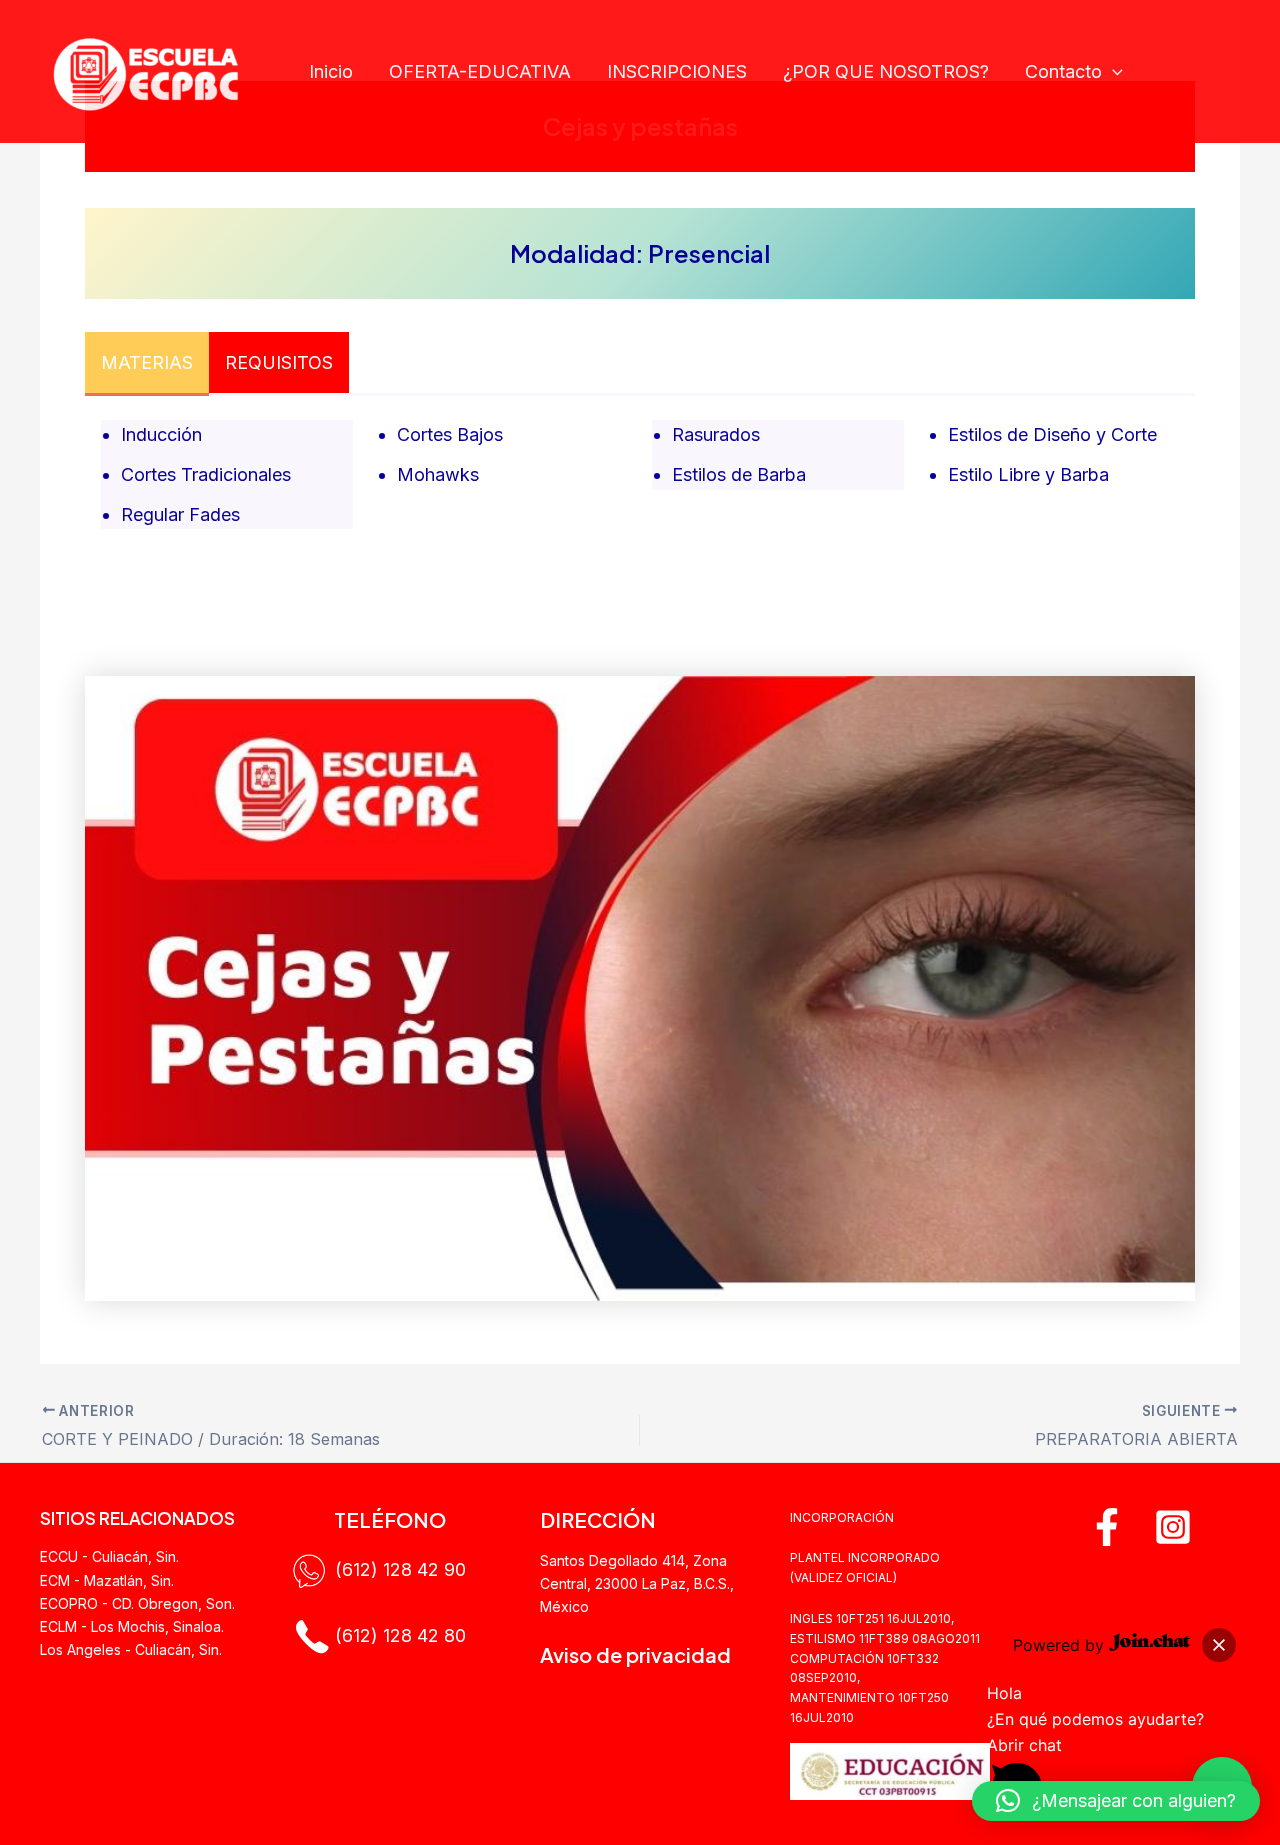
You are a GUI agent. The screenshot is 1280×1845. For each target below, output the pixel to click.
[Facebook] (1107, 1527)
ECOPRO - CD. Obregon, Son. (137, 1603)
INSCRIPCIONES (677, 71)
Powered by (1061, 1645)
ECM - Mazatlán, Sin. (107, 1580)
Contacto (1063, 71)
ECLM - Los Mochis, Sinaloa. (132, 1626)
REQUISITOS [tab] (279, 362)
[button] (1219, 1645)
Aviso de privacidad (635, 1654)
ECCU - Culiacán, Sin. (109, 1556)
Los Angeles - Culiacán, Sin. (131, 1649)
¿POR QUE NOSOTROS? (886, 71)
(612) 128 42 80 (400, 1634)
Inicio (331, 71)
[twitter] (1173, 1527)
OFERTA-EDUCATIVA (480, 71)
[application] (1112, 72)
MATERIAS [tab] (147, 362)
